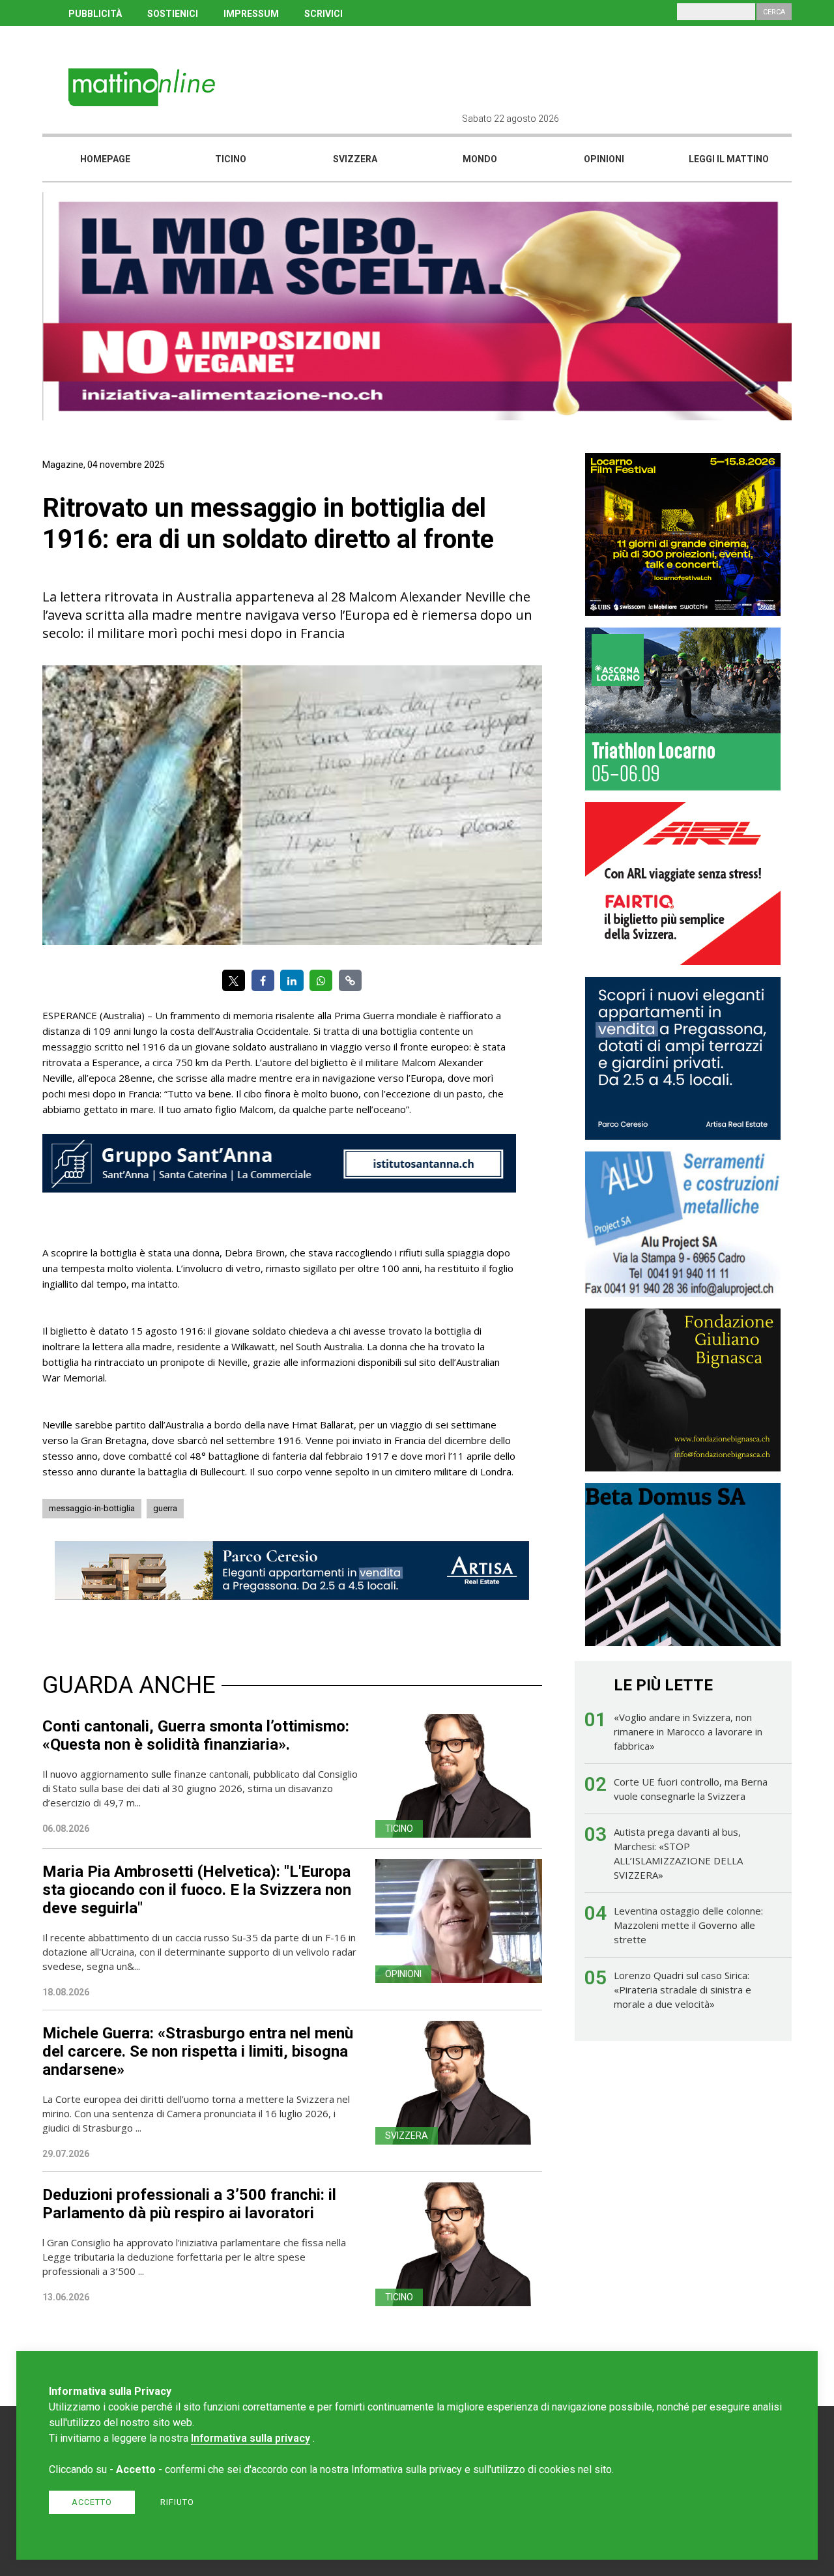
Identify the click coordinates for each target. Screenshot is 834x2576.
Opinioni (604, 159)
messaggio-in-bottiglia (92, 1508)
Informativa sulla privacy (251, 2438)
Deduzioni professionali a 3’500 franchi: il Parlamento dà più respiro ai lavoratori (189, 2204)
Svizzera (355, 159)
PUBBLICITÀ (95, 14)
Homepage (105, 159)
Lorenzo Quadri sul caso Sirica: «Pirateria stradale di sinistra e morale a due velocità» (683, 1990)
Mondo (480, 159)
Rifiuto (177, 2502)
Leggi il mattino (729, 159)
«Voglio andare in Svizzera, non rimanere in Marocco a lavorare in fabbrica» (688, 1731)
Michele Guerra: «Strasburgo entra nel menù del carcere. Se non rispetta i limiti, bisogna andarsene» (198, 2051)
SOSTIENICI (173, 14)
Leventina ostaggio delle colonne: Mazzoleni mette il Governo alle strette (688, 1925)
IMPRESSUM (251, 14)
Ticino (231, 159)
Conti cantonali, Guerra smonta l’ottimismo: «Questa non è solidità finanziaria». (196, 1735)
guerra (165, 1508)
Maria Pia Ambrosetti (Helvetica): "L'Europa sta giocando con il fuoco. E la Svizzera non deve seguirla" (197, 1890)
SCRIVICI (324, 14)
